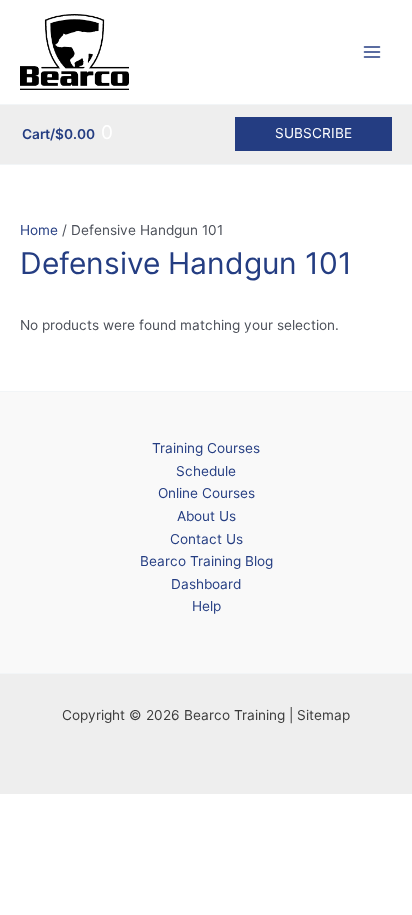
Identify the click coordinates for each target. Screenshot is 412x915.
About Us (206, 516)
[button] (313, 134)
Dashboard (206, 584)
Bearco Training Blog (206, 561)
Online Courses (206, 493)
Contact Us (206, 539)
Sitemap (323, 715)
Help (206, 606)
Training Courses (206, 448)
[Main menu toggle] (372, 52)
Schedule (206, 471)
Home (39, 230)
